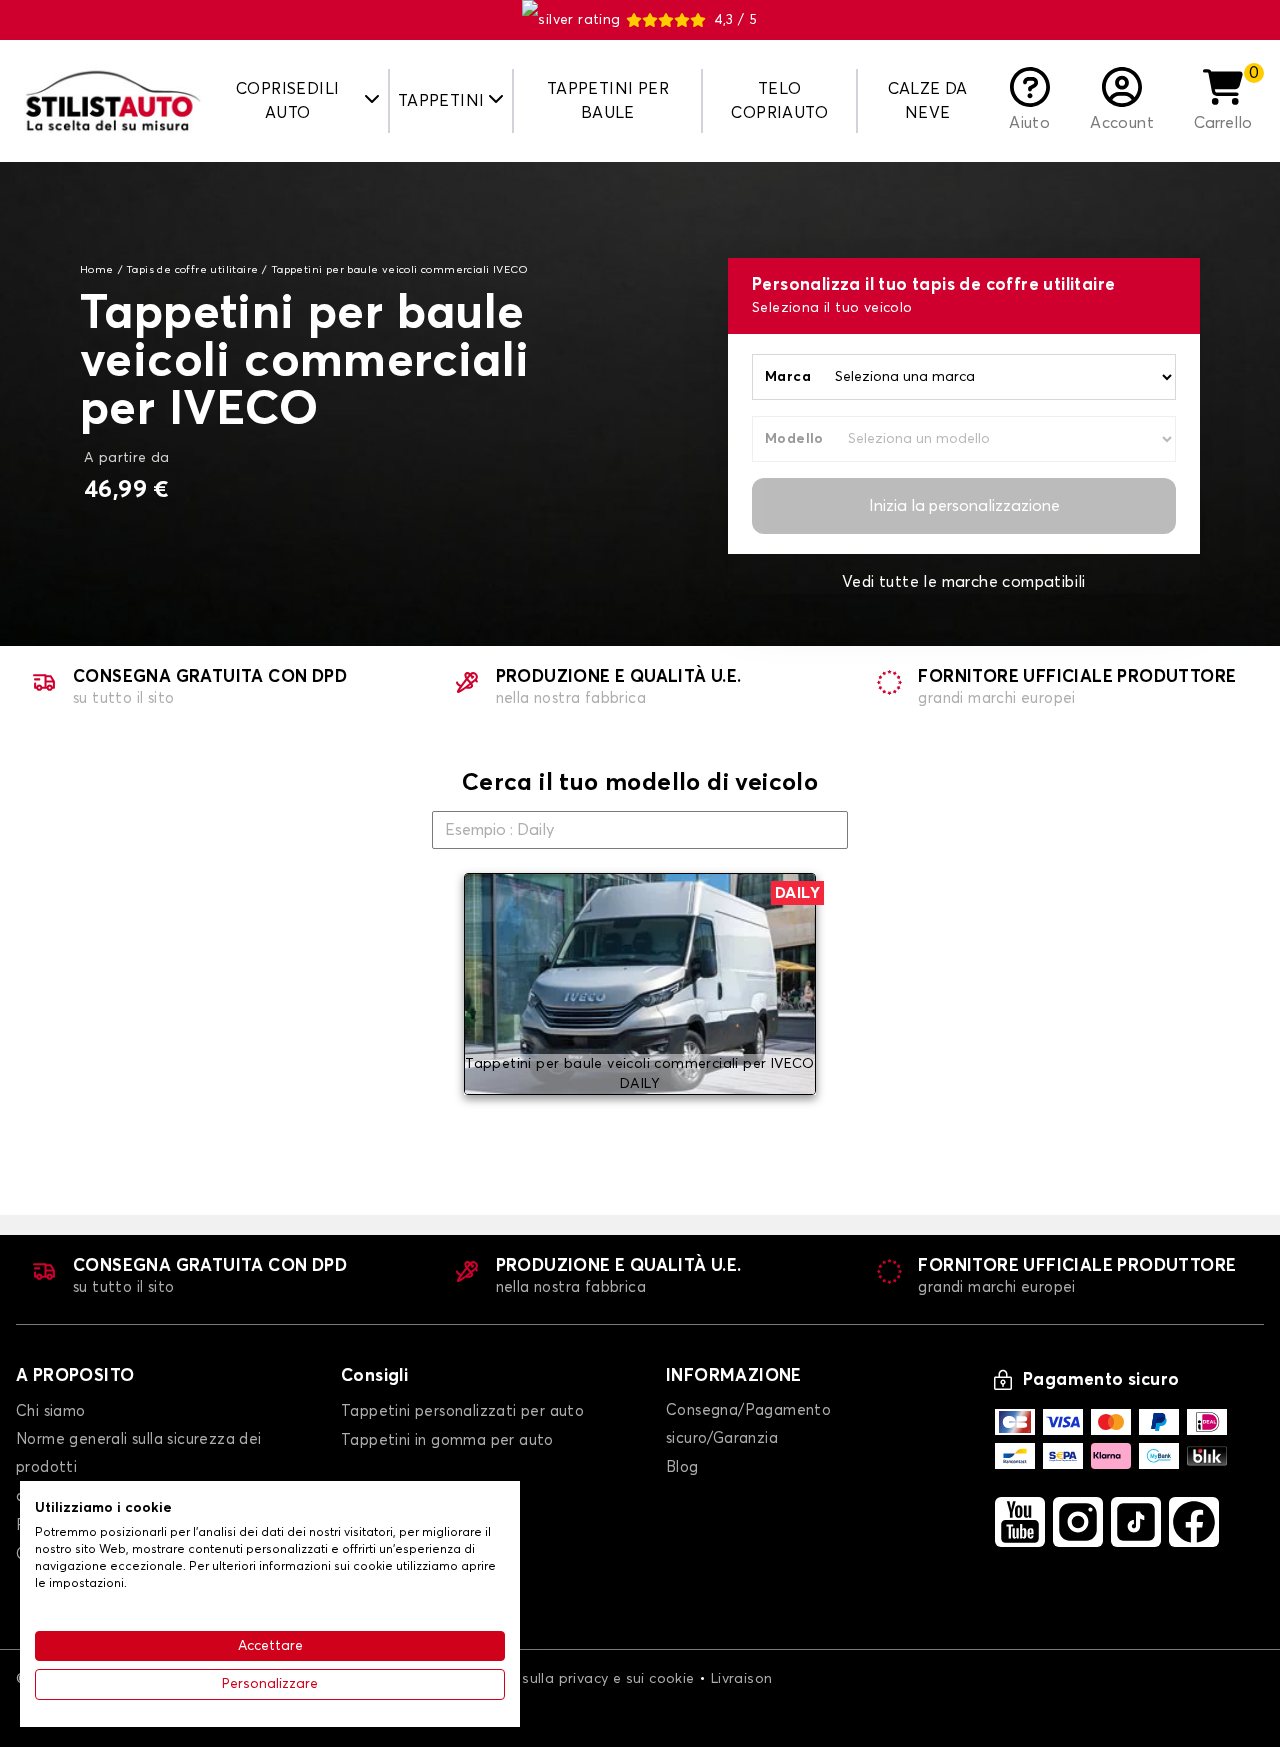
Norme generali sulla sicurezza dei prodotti (139, 1453)
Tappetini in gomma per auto (447, 1440)
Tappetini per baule (608, 101)
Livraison (742, 1679)
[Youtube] (1020, 1522)
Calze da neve (928, 101)
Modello (794, 439)
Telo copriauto (779, 101)
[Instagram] (1078, 1522)
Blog (682, 1467)
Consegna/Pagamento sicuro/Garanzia (748, 1424)
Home (97, 270)
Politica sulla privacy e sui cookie (580, 1679)
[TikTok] (1136, 1522)
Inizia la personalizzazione (964, 506)
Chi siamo (51, 1411)
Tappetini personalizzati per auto (462, 1411)
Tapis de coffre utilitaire (192, 270)
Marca (788, 377)
